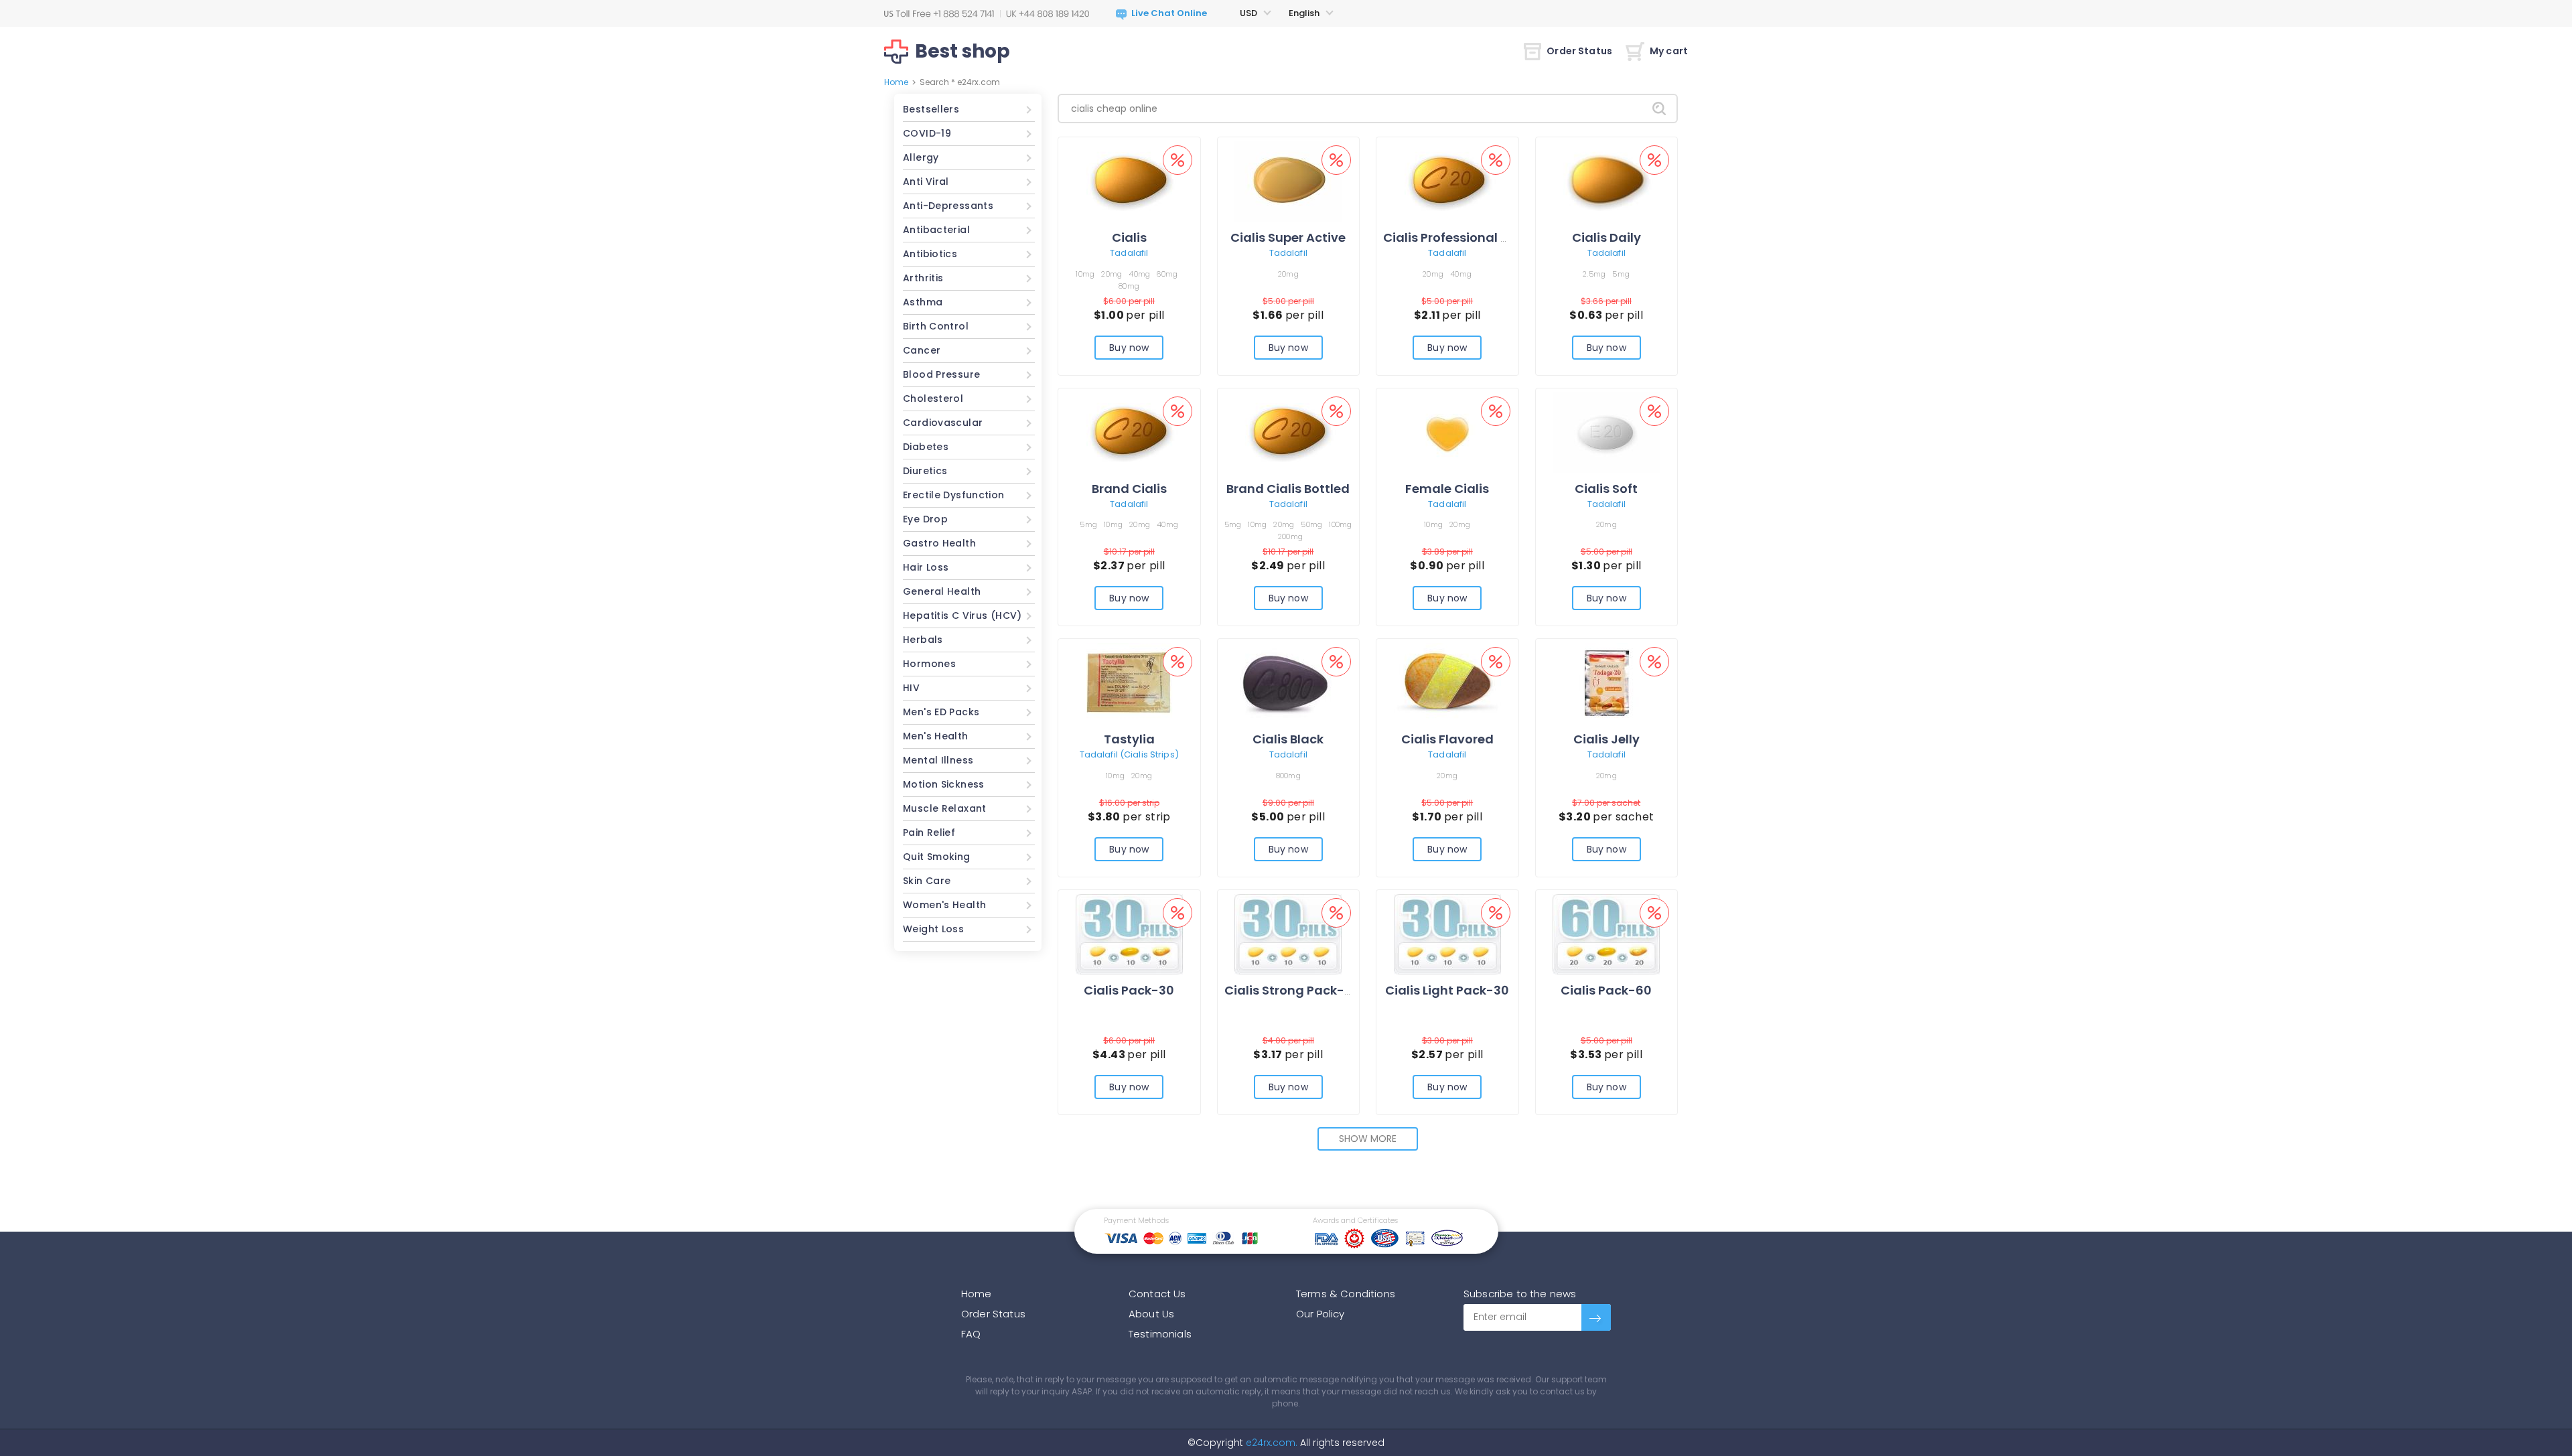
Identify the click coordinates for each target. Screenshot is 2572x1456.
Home (896, 82)
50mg (1311, 524)
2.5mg (1594, 274)
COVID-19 (927, 133)
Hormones (929, 664)
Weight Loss (933, 929)
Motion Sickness (944, 784)
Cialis (1129, 237)
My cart (1669, 51)
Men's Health (936, 736)
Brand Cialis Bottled (1288, 489)
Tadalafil (1129, 253)
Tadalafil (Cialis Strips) (1129, 754)
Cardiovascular (943, 423)
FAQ (971, 1334)
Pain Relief (929, 832)
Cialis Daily (1606, 237)
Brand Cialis (1129, 489)
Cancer (922, 350)
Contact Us (1157, 1294)
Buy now (1129, 348)
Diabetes (926, 447)
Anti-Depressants (948, 206)
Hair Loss (926, 567)
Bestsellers (931, 109)
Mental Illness (938, 760)
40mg (1139, 274)
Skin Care (927, 881)
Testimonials (1160, 1334)
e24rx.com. (1270, 1443)
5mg (1621, 274)
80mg (1129, 286)
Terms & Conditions (1346, 1294)
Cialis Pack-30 (1129, 990)
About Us (1151, 1314)
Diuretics (925, 471)
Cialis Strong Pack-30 (1292, 990)
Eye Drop (925, 519)
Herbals (923, 640)
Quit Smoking (937, 857)
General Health (942, 591)
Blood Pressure (941, 374)
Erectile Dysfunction (954, 495)
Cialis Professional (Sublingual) (1482, 237)
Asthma (923, 302)
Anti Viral (926, 181)
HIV (911, 688)
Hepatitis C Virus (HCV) (962, 615)
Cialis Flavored (1447, 739)
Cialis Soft (1606, 489)
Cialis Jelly (1606, 739)
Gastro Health (939, 543)
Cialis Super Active (1288, 237)
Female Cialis (1447, 489)
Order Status (1579, 51)
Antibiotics (930, 254)
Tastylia (1129, 739)
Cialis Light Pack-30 (1447, 990)
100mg (1340, 524)
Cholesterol (933, 398)
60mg (1167, 274)
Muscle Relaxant (945, 808)
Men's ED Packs (941, 712)
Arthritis (923, 278)
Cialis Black (1288, 739)
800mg (1288, 776)
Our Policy (1320, 1314)
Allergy (921, 157)
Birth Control (936, 326)
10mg (1085, 274)
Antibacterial (936, 230)
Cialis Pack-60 (1606, 990)
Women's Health (944, 905)
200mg (1290, 536)
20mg (1112, 274)
